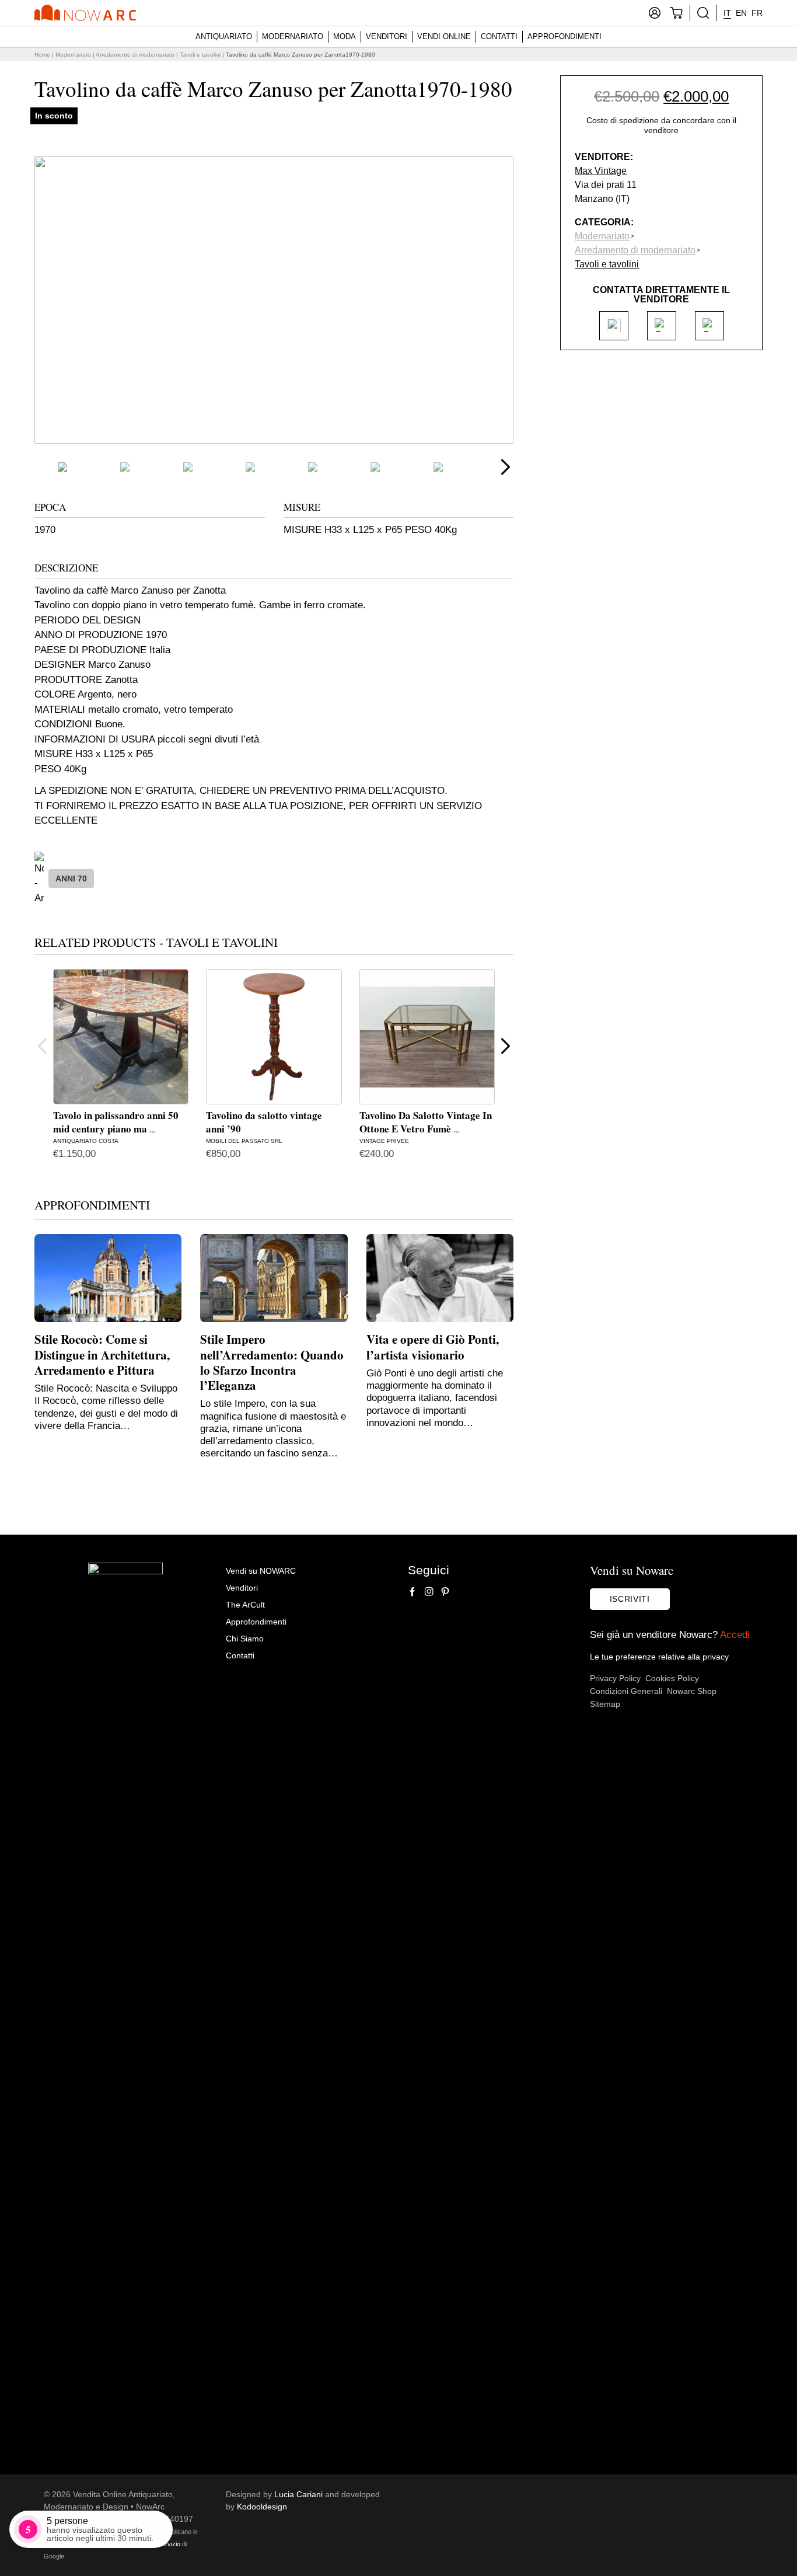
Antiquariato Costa (86, 1141)
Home (42, 55)
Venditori (387, 36)
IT (727, 13)
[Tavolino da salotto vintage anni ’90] (274, 1037)
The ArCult (245, 1605)
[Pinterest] (445, 1592)
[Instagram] (429, 1592)
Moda (345, 36)
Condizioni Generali (626, 1691)
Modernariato (293, 36)
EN (741, 13)
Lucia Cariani (298, 2494)
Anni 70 (71, 879)
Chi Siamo (245, 1639)
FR (757, 13)
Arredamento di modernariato (135, 55)
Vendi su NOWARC (261, 1571)
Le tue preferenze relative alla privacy (659, 1657)
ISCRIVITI (630, 1599)
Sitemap (605, 1704)
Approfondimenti (564, 36)
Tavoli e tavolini (200, 55)
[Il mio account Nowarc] (655, 13)
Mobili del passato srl (244, 1141)
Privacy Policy (615, 1678)
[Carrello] (676, 13)
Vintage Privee (384, 1141)
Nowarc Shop (692, 1691)
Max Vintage (601, 170)
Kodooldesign (262, 2507)
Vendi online (444, 36)
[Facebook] (413, 1592)
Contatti (499, 36)
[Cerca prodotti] (703, 13)
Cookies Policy (672, 1678)
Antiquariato (224, 36)
